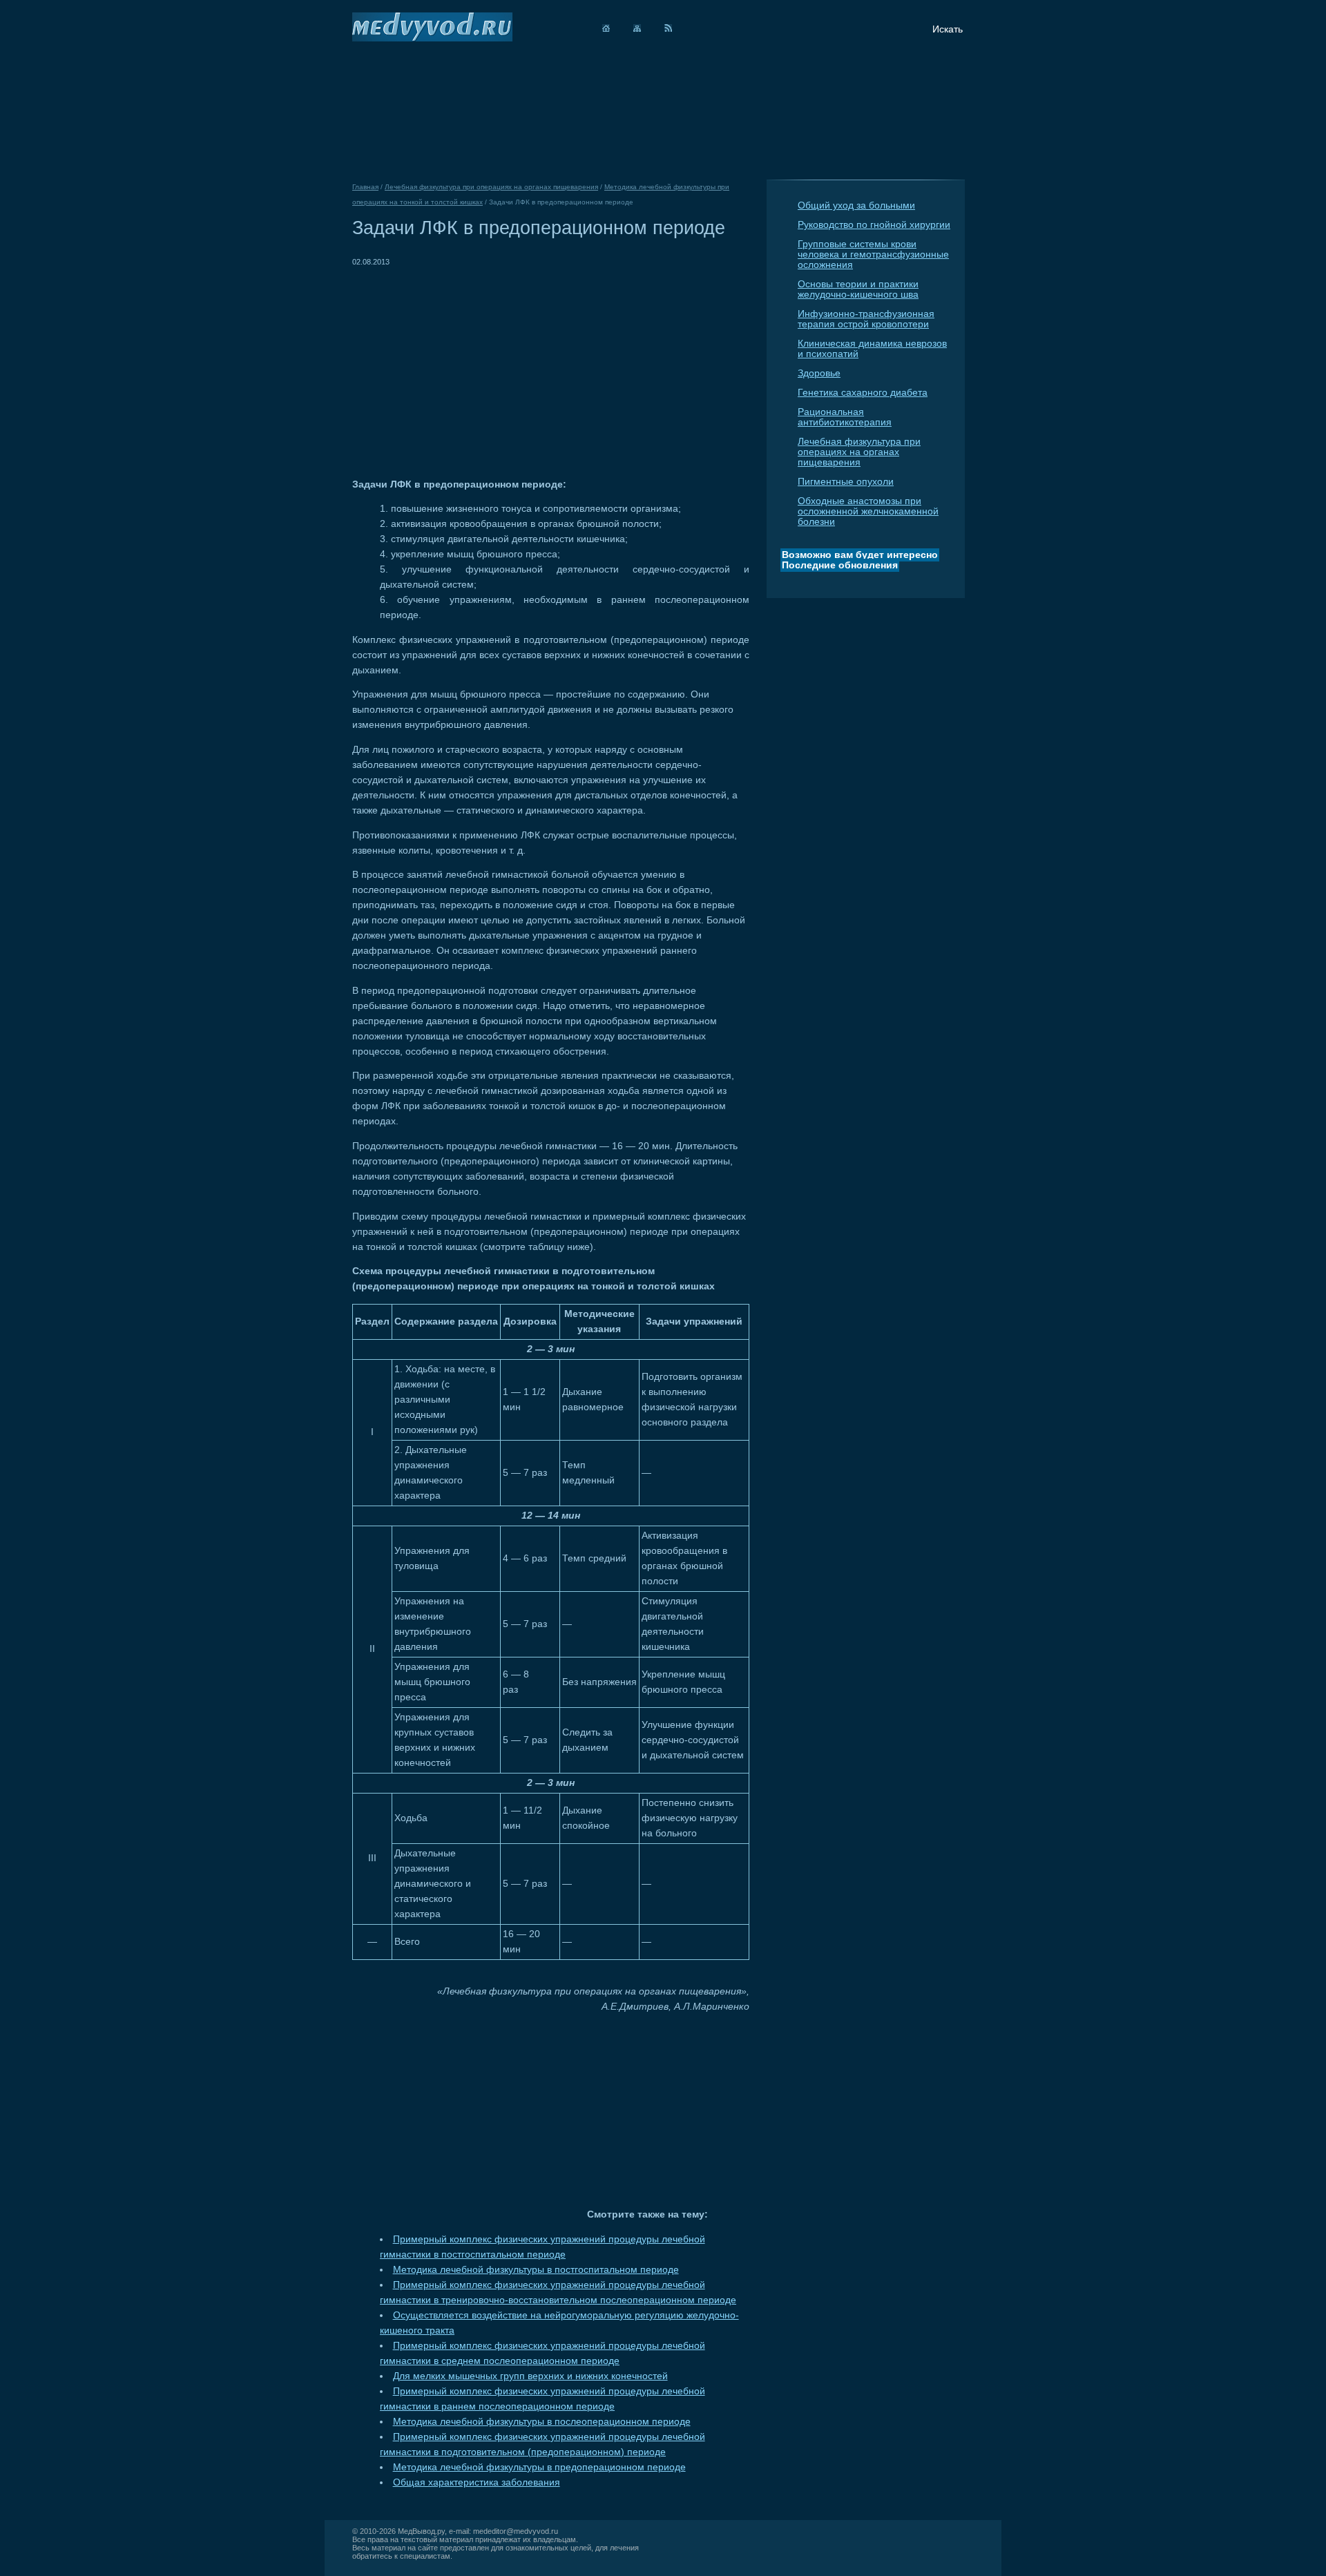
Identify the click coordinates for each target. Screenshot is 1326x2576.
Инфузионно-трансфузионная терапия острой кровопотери (866, 319)
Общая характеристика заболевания (477, 2482)
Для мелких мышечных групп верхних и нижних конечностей (530, 2376)
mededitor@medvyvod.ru (516, 2531)
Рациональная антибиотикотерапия (845, 417)
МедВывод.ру (421, 2531)
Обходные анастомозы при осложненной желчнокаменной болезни (868, 511)
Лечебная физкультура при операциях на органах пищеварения (859, 452)
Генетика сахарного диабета (863, 393)
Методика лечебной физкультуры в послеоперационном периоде (542, 2422)
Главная (365, 187)
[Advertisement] (468, 366)
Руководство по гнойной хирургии (874, 225)
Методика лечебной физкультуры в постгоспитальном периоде (536, 2270)
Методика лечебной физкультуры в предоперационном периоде (539, 2467)
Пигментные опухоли (846, 482)
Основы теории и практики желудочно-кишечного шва (858, 289)
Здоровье (819, 373)
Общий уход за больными (856, 205)
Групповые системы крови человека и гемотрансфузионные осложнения (873, 254)
